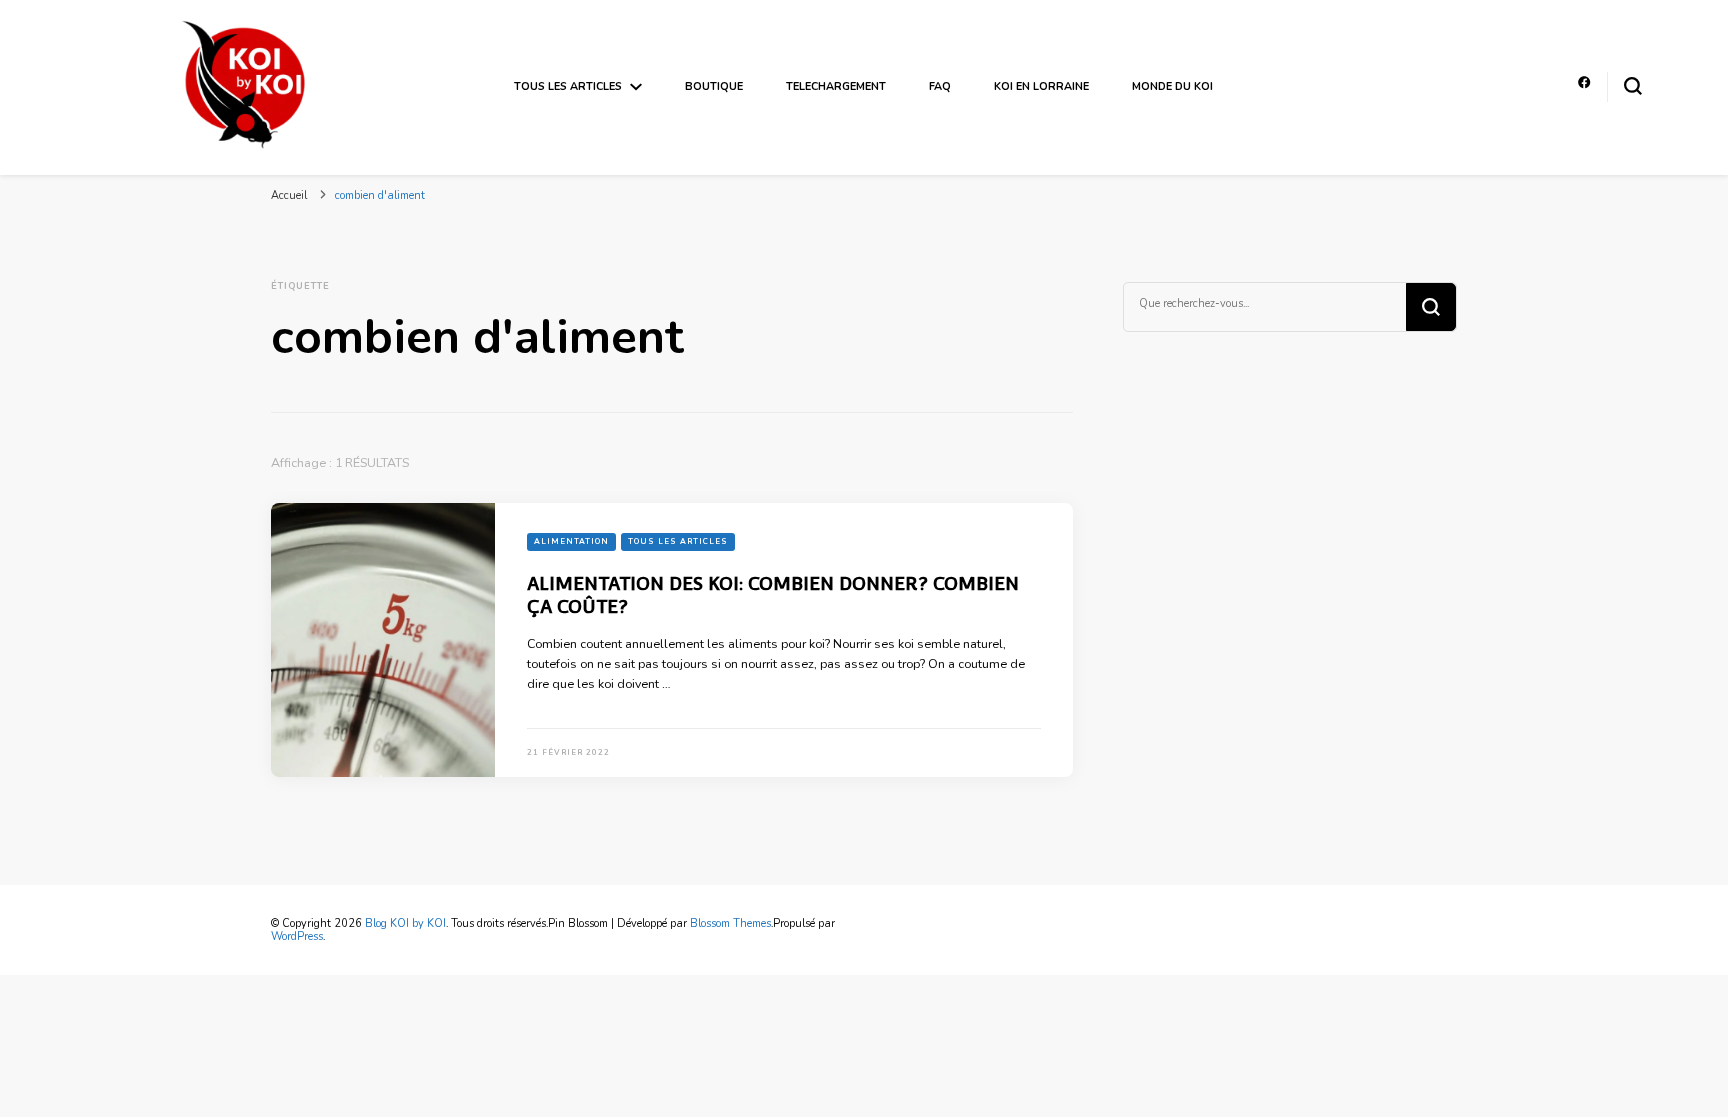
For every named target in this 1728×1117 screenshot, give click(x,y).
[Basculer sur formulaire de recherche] (1633, 86)
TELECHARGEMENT (836, 86)
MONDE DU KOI (1172, 86)
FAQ (940, 86)
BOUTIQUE (714, 86)
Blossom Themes (730, 923)
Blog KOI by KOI (405, 923)
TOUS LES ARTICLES (568, 86)
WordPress (297, 936)
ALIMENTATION (571, 541)
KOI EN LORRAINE (1041, 86)
